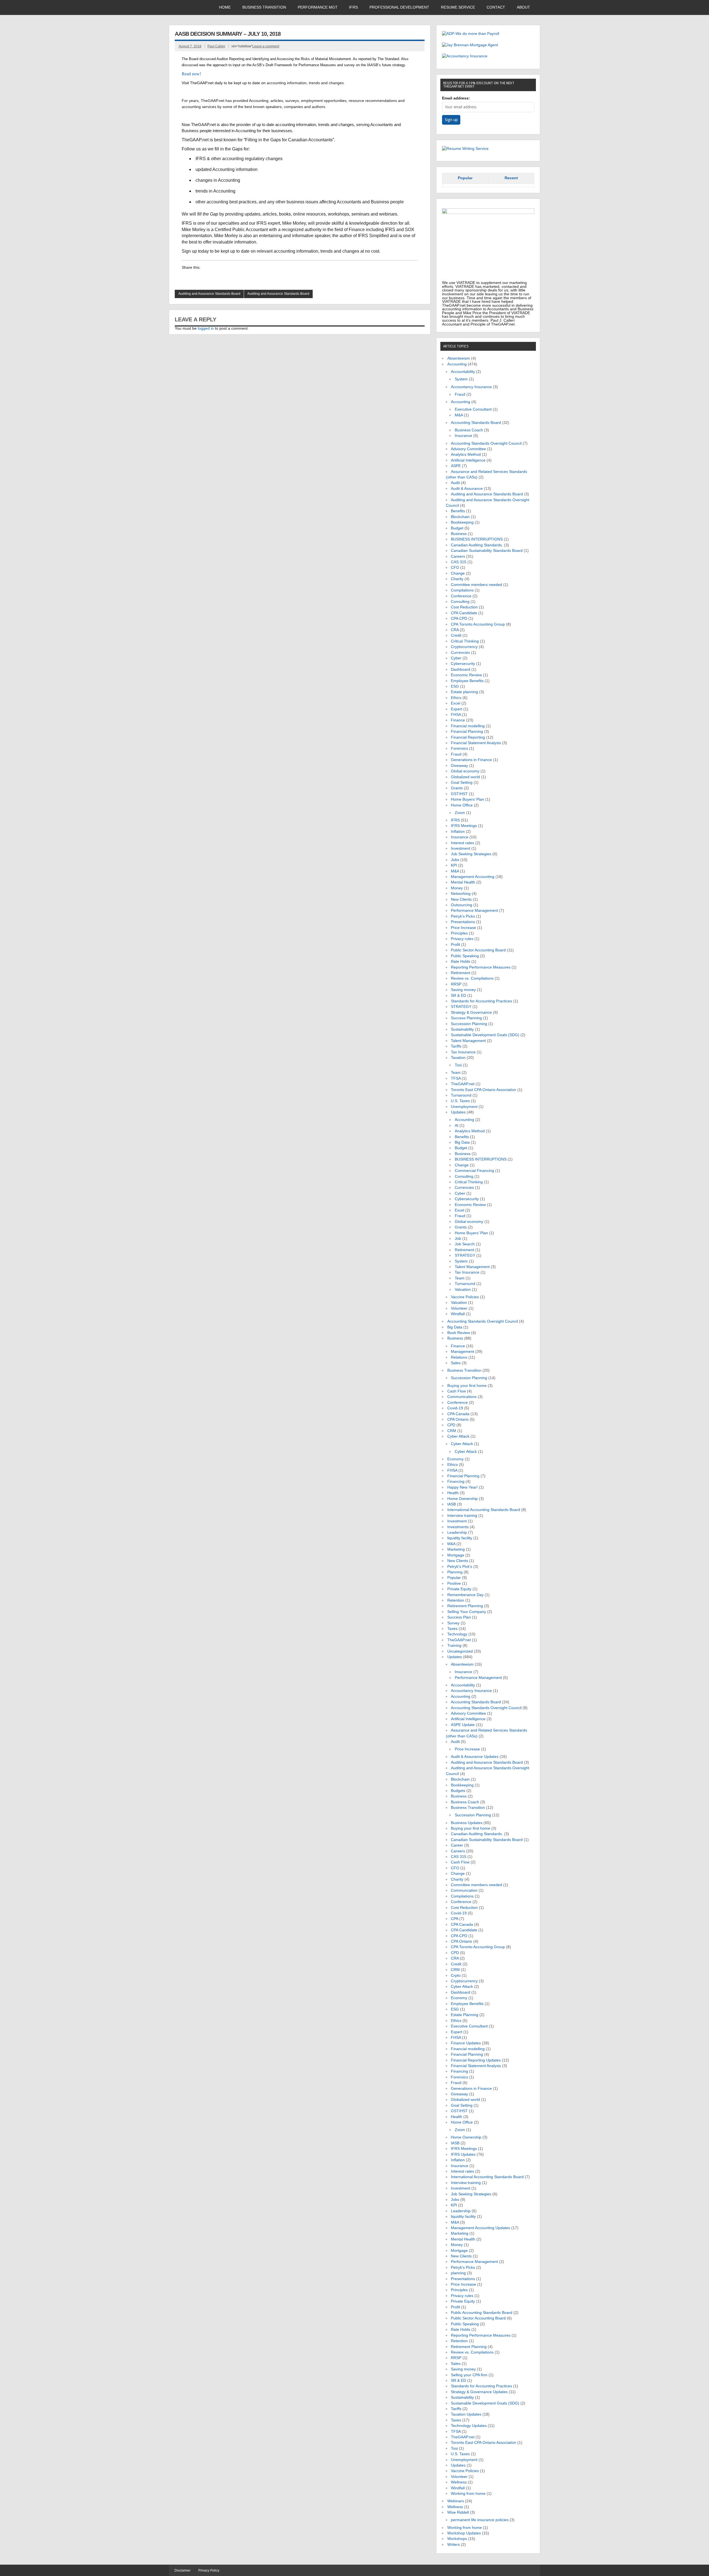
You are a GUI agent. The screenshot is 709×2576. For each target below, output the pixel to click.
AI (457, 1126)
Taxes (452, 1629)
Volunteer (459, 1308)
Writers (454, 2545)
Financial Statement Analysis (476, 743)
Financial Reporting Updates (476, 2060)
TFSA (456, 1078)
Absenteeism (459, 358)
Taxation (458, 1058)
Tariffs (456, 1046)
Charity (457, 579)
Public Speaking (465, 956)
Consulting (460, 602)
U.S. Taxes (460, 1101)
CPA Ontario (458, 1419)
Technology (457, 1634)
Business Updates (467, 1823)
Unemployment (464, 1107)
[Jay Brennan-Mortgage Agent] (470, 45)
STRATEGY (461, 1007)
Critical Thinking (465, 641)
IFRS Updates (463, 2154)
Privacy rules (462, 939)
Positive (454, 1583)
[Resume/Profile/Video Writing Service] (465, 149)
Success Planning (466, 1018)
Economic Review (466, 675)
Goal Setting (462, 783)
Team (456, 1073)
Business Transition (264, 7)
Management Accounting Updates (481, 2228)
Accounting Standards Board (476, 423)
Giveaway (459, 766)
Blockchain (460, 517)
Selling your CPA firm (469, 2375)
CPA (454, 1919)
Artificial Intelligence (468, 460)
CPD (451, 1425)
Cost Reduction (464, 607)
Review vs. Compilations (472, 978)
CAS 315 (459, 562)
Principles (459, 933)
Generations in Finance (471, 760)
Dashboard (461, 669)
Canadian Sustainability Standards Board (487, 551)
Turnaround (461, 1095)
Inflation (458, 832)
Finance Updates (466, 2043)
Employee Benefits (467, 681)
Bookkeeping (462, 522)
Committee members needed (476, 585)
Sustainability (462, 1029)
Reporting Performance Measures (481, 967)
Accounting (457, 364)
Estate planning (464, 692)
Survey (453, 1623)
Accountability (463, 372)
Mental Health (463, 882)
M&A (459, 415)
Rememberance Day (465, 1595)
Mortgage (456, 1555)
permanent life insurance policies (480, 2520)
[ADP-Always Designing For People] (471, 34)
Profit (455, 945)
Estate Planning (465, 2015)
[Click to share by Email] (228, 278)
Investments (458, 1527)
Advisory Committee (468, 449)
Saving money (463, 990)
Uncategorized (460, 1651)
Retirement (461, 973)
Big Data (462, 1142)
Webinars (456, 2501)
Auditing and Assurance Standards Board (209, 294)
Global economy (465, 771)
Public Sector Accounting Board (478, 950)
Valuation (463, 1290)
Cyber (456, 658)
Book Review (459, 1333)
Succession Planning (469, 1024)
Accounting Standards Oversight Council (486, 443)
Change (458, 573)
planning (458, 2273)
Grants (457, 788)
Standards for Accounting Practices (481, 1001)
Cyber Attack (458, 1436)
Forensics (459, 748)
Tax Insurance (463, 1052)
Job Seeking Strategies (471, 854)
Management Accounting (473, 877)
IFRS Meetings (464, 826)
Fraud (460, 394)
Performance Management (474, 911)
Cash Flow (457, 1391)
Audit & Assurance (467, 489)
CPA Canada (458, 1414)
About (523, 7)
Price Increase (463, 928)
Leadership (457, 1532)
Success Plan (459, 1617)
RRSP (456, 984)
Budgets (458, 1791)
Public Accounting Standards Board (482, 2313)
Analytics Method (466, 454)
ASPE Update (463, 1725)
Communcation (464, 1890)
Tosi (458, 1065)
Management (463, 1352)
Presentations (463, 922)
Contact (496, 7)
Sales (456, 1363)
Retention (456, 1600)
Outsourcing (462, 905)
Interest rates (463, 843)
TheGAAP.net (463, 1084)
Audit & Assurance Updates (475, 1757)
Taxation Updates (466, 2414)
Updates (458, 1112)
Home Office (462, 805)
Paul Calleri (216, 46)
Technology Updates (469, 2426)
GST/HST (459, 794)
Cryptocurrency (464, 647)
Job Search (465, 1244)
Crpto (456, 1975)
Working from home (468, 2494)
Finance (458, 720)
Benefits (458, 511)
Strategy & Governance (471, 1012)
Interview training (462, 1516)
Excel (456, 703)
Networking (461, 894)
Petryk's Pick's (460, 1567)
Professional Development (399, 7)
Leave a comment (266, 46)
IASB (452, 1504)
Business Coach (469, 430)
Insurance (463, 436)
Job (458, 1239)
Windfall (458, 1314)
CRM (452, 1431)
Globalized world (465, 777)
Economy (455, 1459)
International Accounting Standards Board (484, 1510)
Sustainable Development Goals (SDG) (485, 1035)
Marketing (456, 1549)
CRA (455, 630)
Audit (455, 483)
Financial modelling (468, 726)
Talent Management (468, 1041)
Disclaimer (183, 2570)
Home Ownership (463, 1499)
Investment (461, 848)
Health (453, 1493)
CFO (455, 568)
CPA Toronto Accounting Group (478, 624)
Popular (465, 178)
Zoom (460, 813)
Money (457, 888)
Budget (457, 528)
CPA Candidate (464, 613)
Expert (457, 709)
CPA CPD (459, 619)
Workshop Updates (464, 2533)
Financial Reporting (468, 737)
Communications (462, 1397)
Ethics (456, 698)
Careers (458, 556)
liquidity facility (460, 1538)
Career (457, 1845)
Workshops (457, 2539)
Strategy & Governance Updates (479, 2392)
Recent (511, 178)
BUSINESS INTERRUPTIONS (477, 539)
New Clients (461, 899)
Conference (461, 596)
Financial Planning (467, 732)
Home (225, 7)
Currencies (460, 653)
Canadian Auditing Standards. (477, 545)
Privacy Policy (209, 2570)
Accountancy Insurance (471, 387)
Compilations (462, 590)
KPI (454, 865)
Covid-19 (455, 1408)
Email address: (456, 98)
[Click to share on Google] (207, 278)
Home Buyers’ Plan (467, 799)
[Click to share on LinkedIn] (186, 278)
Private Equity (459, 1589)
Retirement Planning (465, 1606)
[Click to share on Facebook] (197, 278)
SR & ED (458, 996)
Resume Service (458, 7)
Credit (456, 635)
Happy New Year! (463, 1487)
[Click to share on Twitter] (218, 278)
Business (459, 534)
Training (454, 1646)
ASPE (456, 466)
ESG (455, 686)
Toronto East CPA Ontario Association (484, 1090)
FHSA (456, 715)
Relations (459, 1357)
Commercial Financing (474, 1171)
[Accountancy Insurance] (465, 56)
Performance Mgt (318, 7)
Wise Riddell (458, 2512)
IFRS (353, 7)
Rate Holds (461, 961)
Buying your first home (467, 1386)
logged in (206, 328)
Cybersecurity (463, 664)
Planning (455, 1572)
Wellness (459, 2482)
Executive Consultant (473, 409)
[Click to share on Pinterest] (239, 278)
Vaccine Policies (465, 1297)
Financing (456, 1482)
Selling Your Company (467, 1612)
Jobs (455, 860)
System (461, 379)
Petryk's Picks (463, 916)
